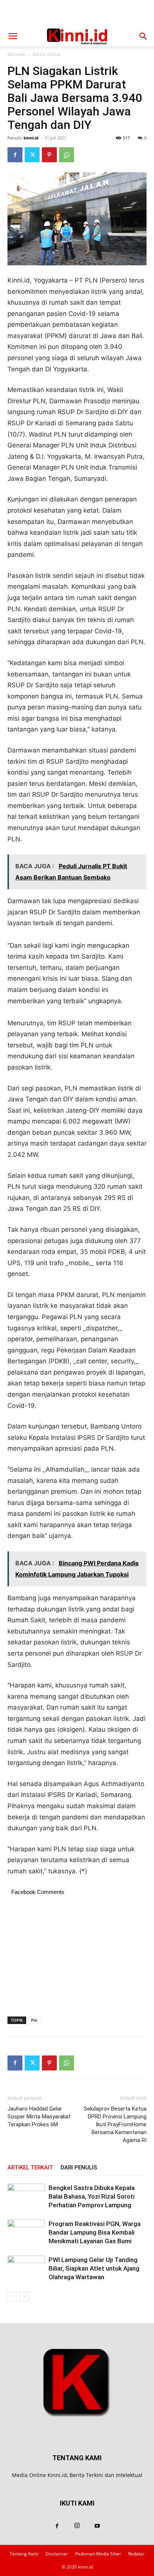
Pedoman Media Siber (98, 2554)
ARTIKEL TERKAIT (30, 2168)
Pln (34, 2020)
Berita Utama (47, 54)
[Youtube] (97, 2526)
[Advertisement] (77, 13)
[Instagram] (77, 2526)
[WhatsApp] (67, 155)
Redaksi (136, 2554)
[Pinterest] (49, 155)
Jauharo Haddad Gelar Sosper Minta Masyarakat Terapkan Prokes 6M (39, 2117)
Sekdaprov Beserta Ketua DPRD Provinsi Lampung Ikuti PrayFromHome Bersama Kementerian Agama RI (115, 2124)
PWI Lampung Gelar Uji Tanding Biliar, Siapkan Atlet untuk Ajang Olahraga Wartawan (94, 2268)
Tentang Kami (24, 2554)
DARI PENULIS (79, 2168)
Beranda (16, 54)
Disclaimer (57, 2554)
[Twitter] (32, 155)
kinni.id (31, 138)
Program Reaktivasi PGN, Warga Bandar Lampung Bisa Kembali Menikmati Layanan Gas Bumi (95, 2232)
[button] (13, 36)
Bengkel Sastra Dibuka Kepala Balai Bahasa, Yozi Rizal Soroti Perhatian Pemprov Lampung (92, 2196)
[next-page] (24, 2296)
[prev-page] (12, 2296)
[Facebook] (15, 155)
